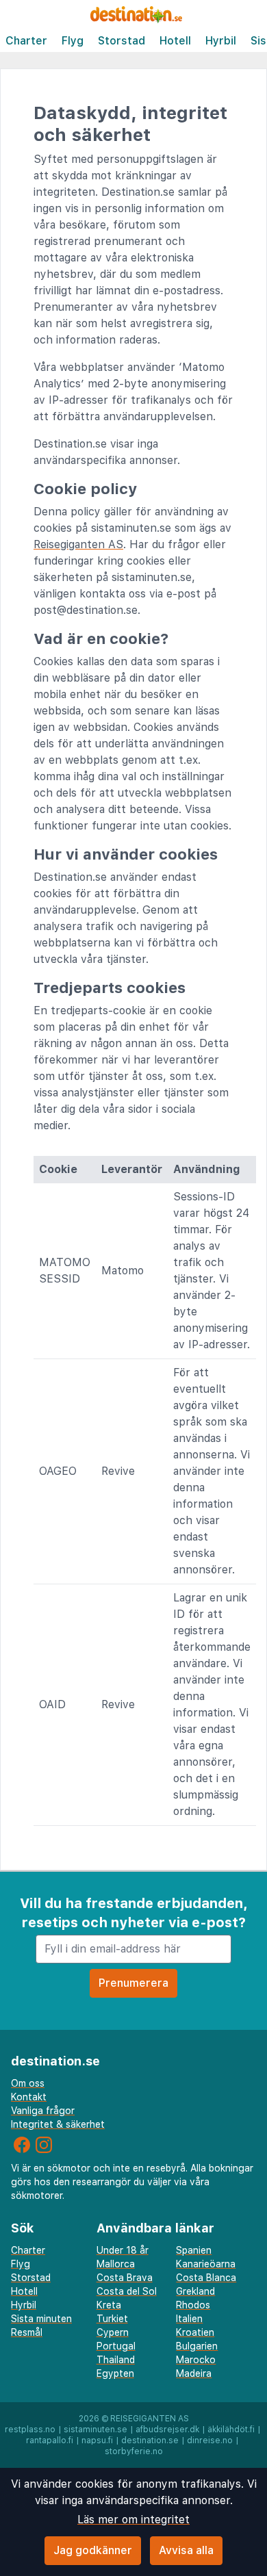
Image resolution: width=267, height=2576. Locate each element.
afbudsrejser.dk (167, 2430)
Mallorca (116, 2264)
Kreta (109, 2305)
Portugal (116, 2346)
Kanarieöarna (206, 2264)
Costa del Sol (127, 2291)
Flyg (73, 41)
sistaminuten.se (96, 2430)
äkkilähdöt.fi (231, 2430)
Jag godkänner (93, 2550)
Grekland (195, 2291)
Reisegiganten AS (78, 544)
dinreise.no (210, 2440)
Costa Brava (125, 2278)
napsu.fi (97, 2440)
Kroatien (195, 2332)
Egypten (115, 2373)
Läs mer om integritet (133, 2520)
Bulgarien (197, 2346)
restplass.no (30, 2430)
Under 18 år (123, 2250)
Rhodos (193, 2305)
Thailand (116, 2360)
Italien (189, 2319)
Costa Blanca (206, 2278)
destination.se (150, 2440)
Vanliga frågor (43, 2111)
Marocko (196, 2360)
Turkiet (112, 2319)
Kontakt (29, 2097)
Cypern (113, 2332)
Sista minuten (41, 2319)
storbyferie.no (134, 2451)
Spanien (194, 2250)
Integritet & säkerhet (58, 2124)
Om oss (28, 2083)
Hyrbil (221, 41)
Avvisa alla (186, 2550)
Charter (26, 41)
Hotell (175, 41)
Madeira (194, 2373)
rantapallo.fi (50, 2440)
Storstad (122, 41)
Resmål (27, 2332)
